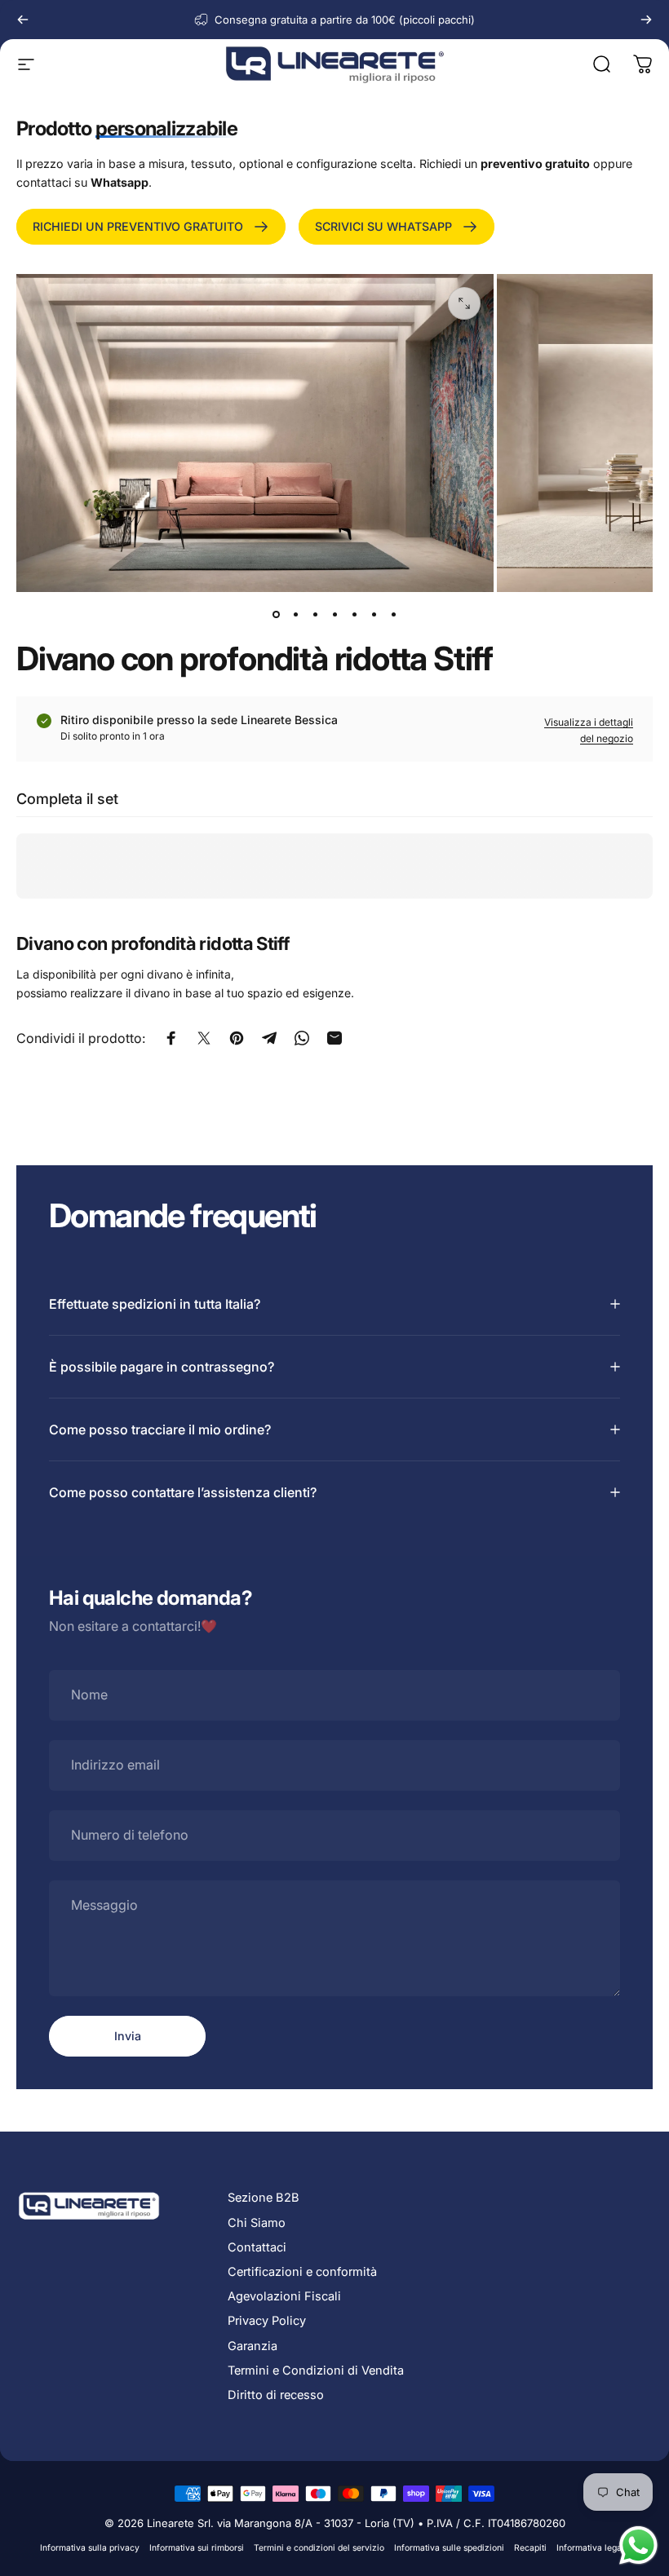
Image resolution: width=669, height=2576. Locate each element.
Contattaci (257, 2247)
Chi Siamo (257, 2223)
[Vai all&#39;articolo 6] (374, 615)
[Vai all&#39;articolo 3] (315, 615)
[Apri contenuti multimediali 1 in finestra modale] (464, 303)
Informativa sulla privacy (90, 2548)
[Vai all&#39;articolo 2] (295, 615)
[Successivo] (646, 20)
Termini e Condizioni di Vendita (316, 2371)
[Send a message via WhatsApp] (638, 2545)
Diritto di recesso (276, 2395)
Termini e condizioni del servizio (319, 2548)
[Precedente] (23, 20)
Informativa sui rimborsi (197, 2548)
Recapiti (530, 2548)
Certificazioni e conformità (302, 2272)
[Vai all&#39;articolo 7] (393, 615)
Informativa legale (593, 2548)
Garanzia (253, 2346)
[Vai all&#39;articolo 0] (276, 615)
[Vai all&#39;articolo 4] (334, 615)
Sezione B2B (264, 2198)
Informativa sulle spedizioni (449, 2548)
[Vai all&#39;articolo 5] (354, 615)
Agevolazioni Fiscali (284, 2296)
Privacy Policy (267, 2321)
